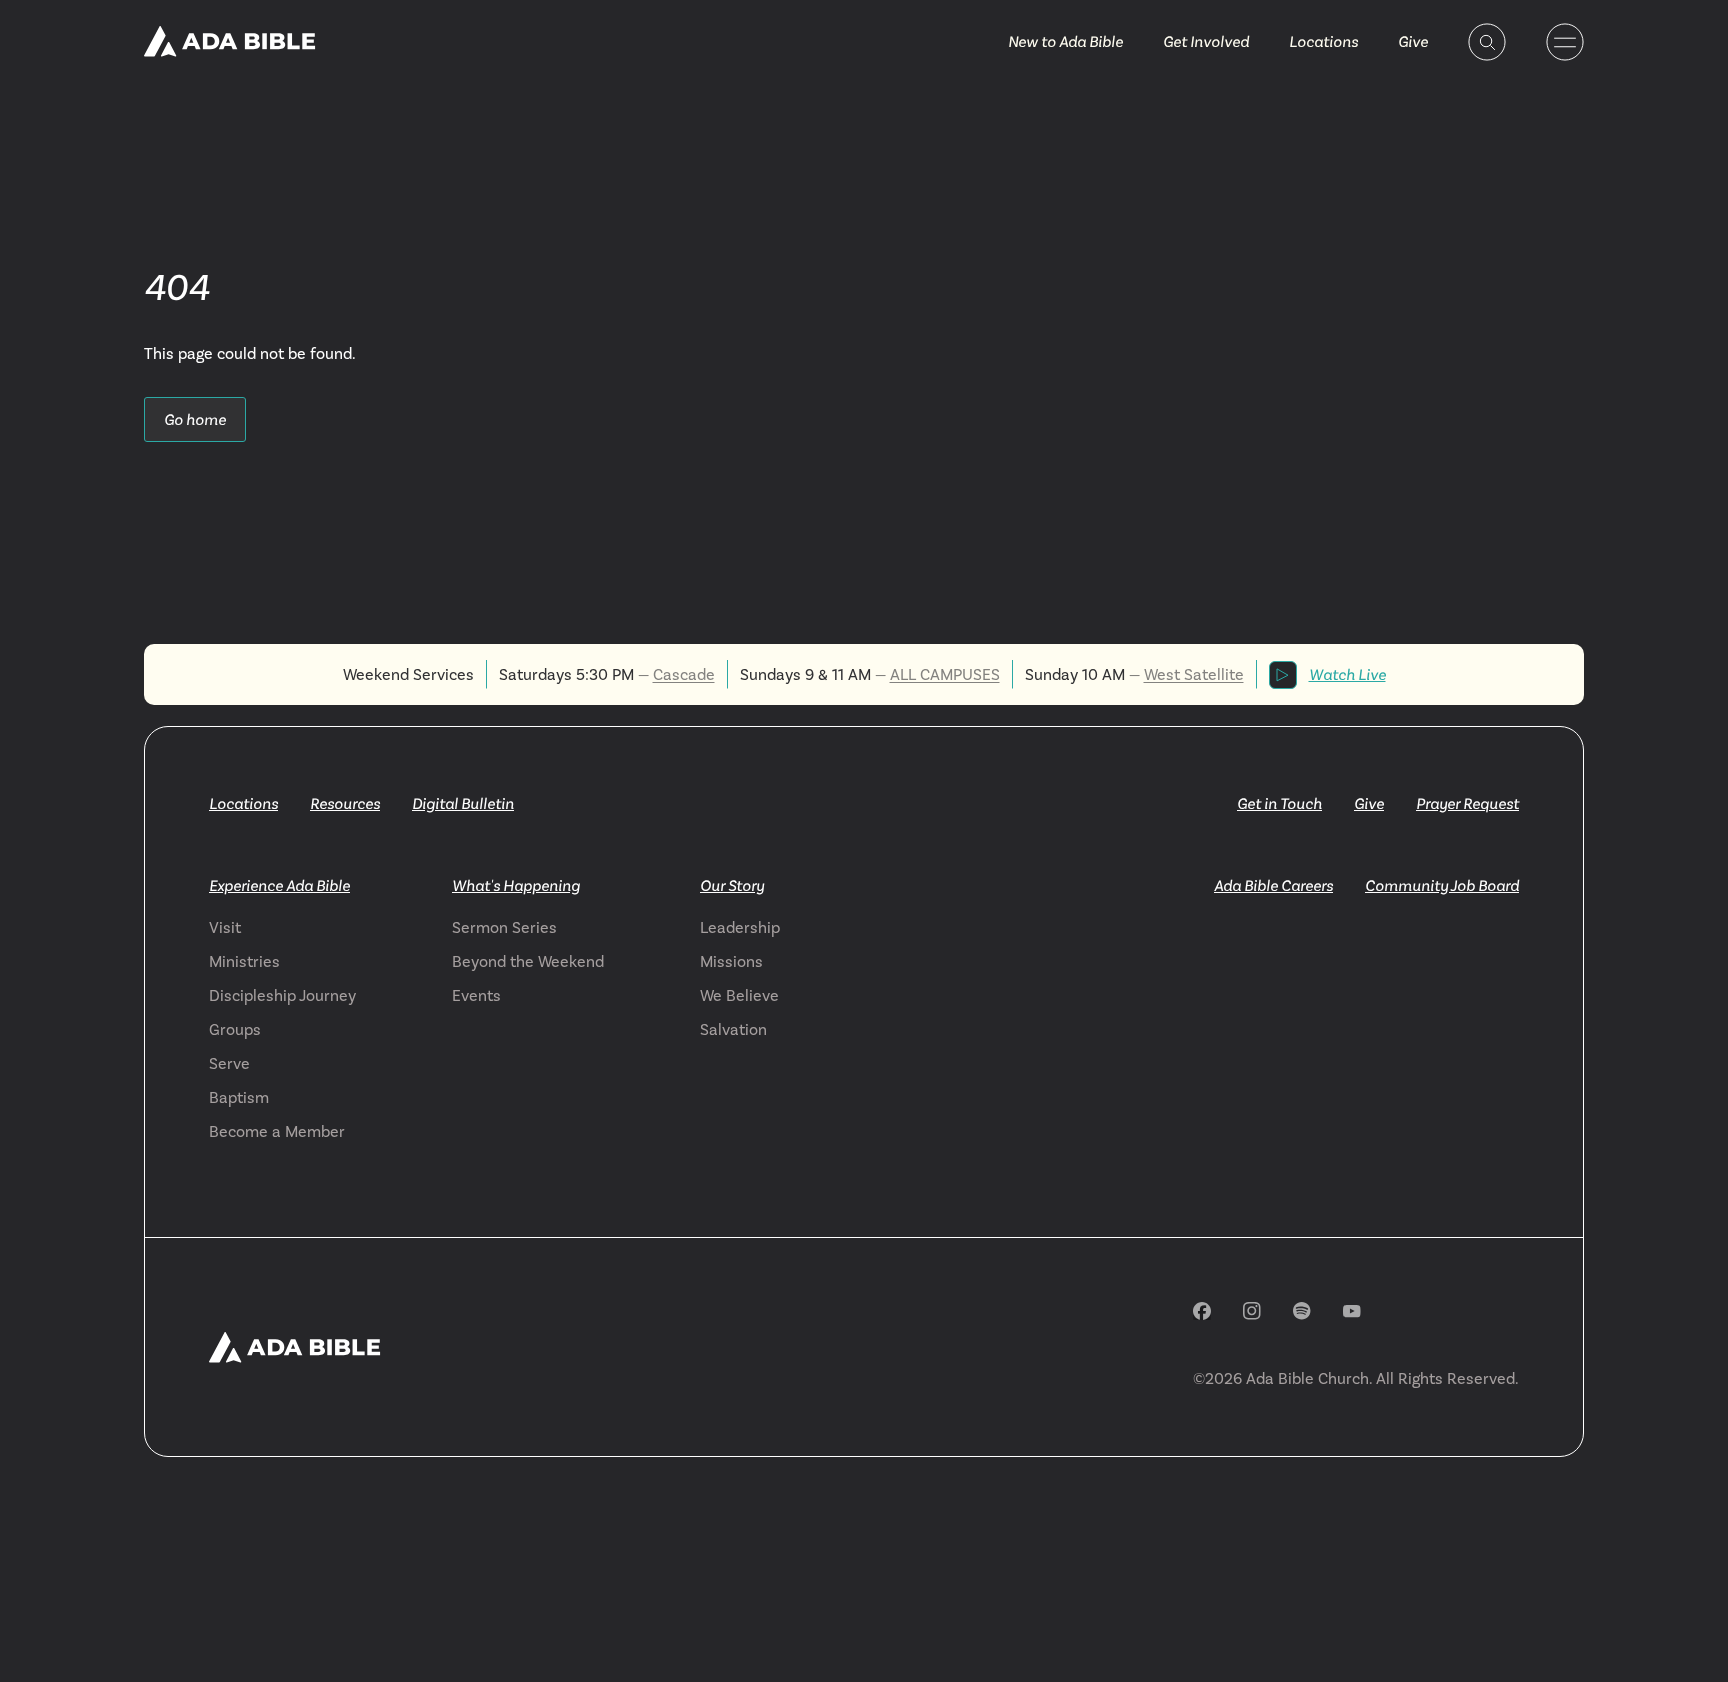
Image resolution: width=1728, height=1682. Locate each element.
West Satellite (1194, 674)
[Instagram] (1252, 1311)
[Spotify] (1302, 1311)
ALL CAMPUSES (945, 674)
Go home (195, 419)
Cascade (684, 674)
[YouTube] (1352, 1311)
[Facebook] (1202, 1311)
